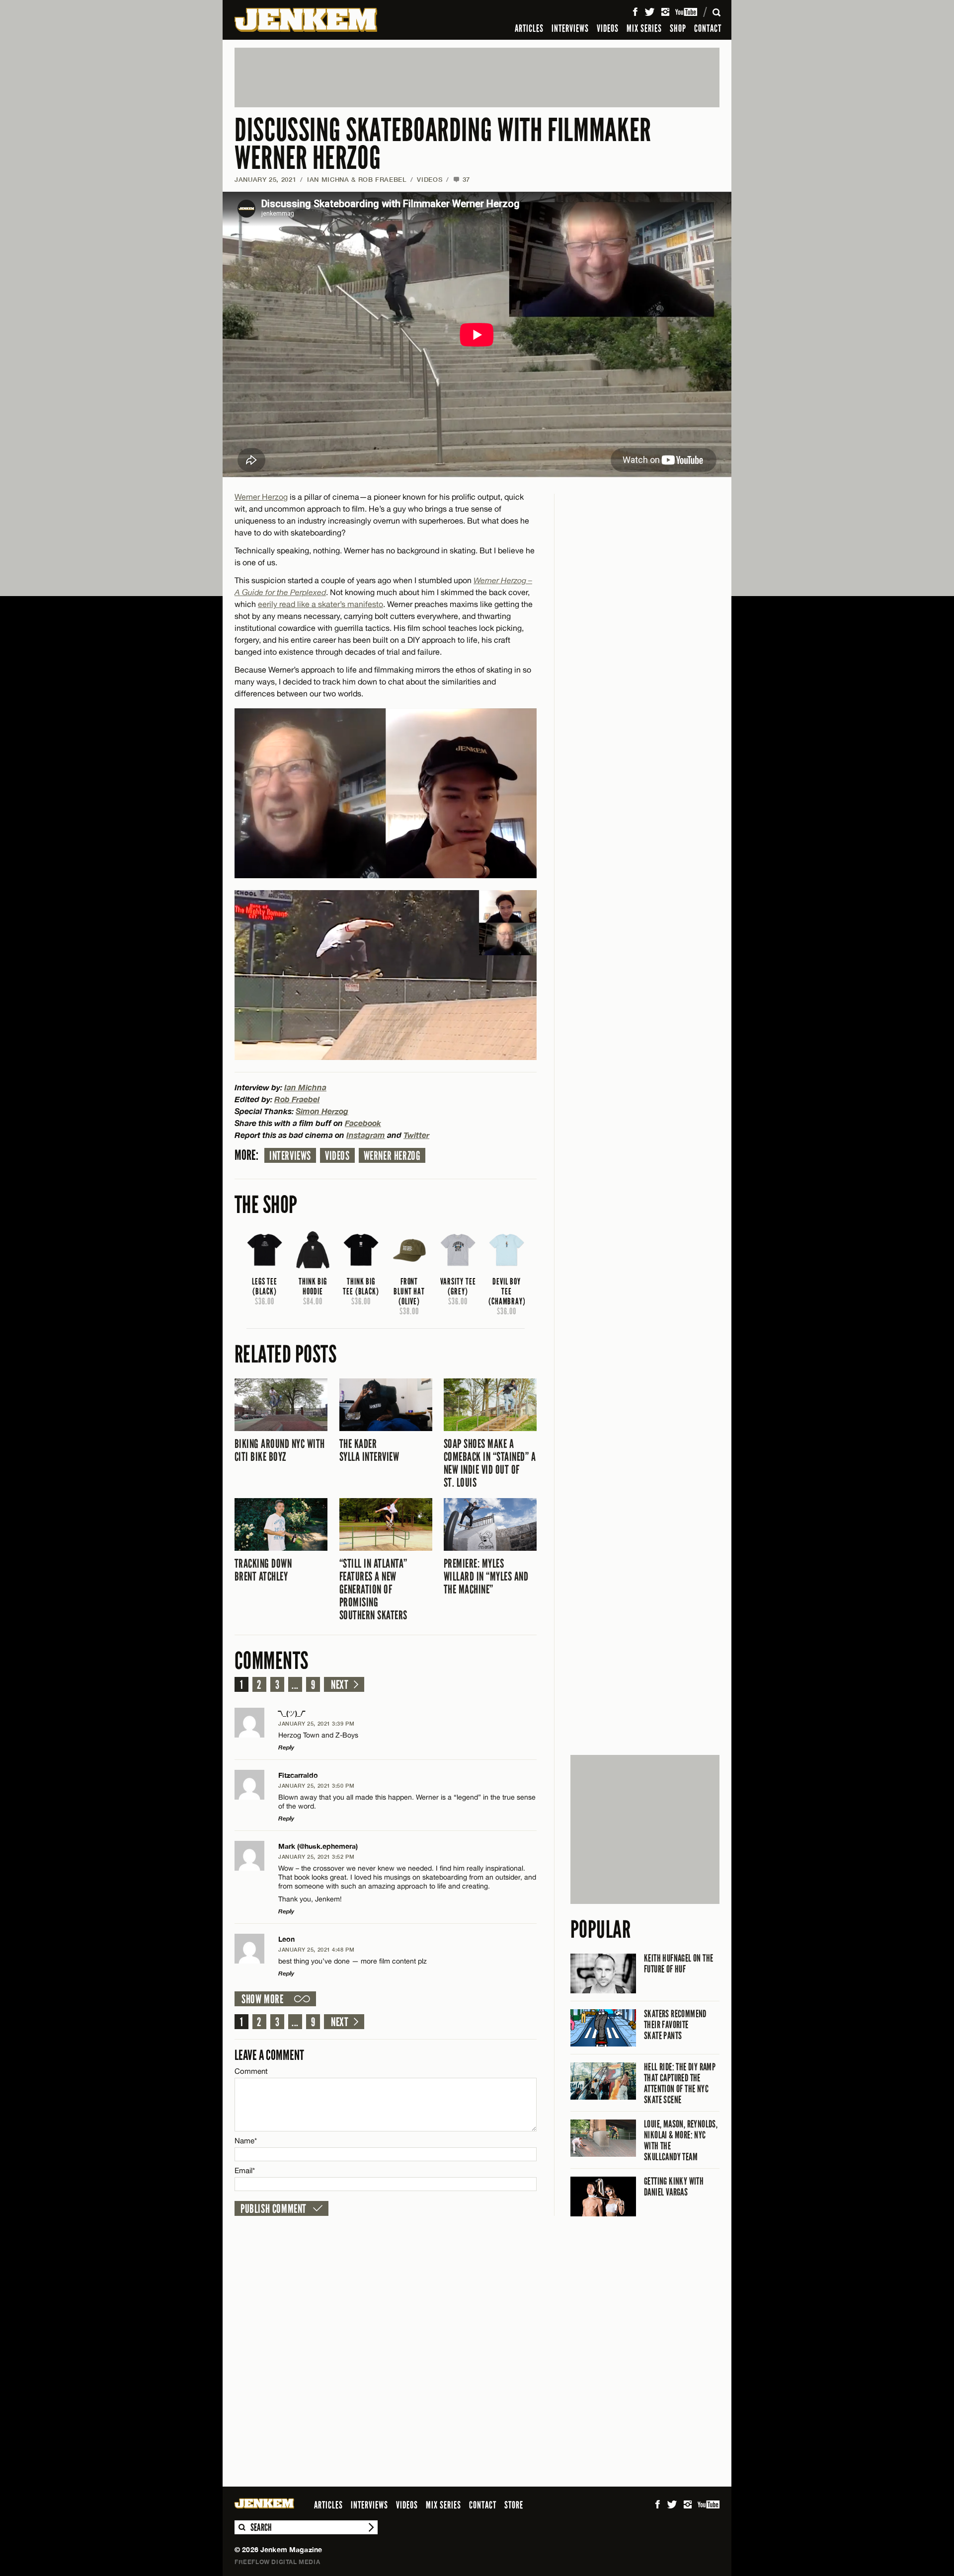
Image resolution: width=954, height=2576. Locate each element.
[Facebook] (635, 12)
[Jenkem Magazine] (306, 20)
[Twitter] (649, 12)
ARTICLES (529, 28)
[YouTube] (687, 12)
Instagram (366, 1135)
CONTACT (708, 28)
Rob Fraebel (297, 1099)
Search (241, 2527)
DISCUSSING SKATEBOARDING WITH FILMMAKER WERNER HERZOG (443, 144)
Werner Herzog (261, 497)
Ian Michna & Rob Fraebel (357, 179)
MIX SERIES (644, 28)
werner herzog (392, 1156)
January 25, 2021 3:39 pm (316, 1723)
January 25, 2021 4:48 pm (316, 1949)
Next (340, 1685)
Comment (251, 2071)
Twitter (416, 1135)
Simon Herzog (322, 1111)
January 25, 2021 (265, 179)
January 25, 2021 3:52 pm (316, 1856)
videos (337, 1156)
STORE (514, 2505)
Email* (245, 2170)
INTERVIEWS (570, 28)
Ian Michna (305, 1087)
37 (462, 179)
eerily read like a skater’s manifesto (320, 604)
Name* (246, 2141)
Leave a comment (269, 2055)
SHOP (678, 28)
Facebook (363, 1123)
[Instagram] (665, 12)
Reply (286, 1747)
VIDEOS (608, 28)
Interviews (290, 1156)
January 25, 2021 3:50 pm (316, 1785)
